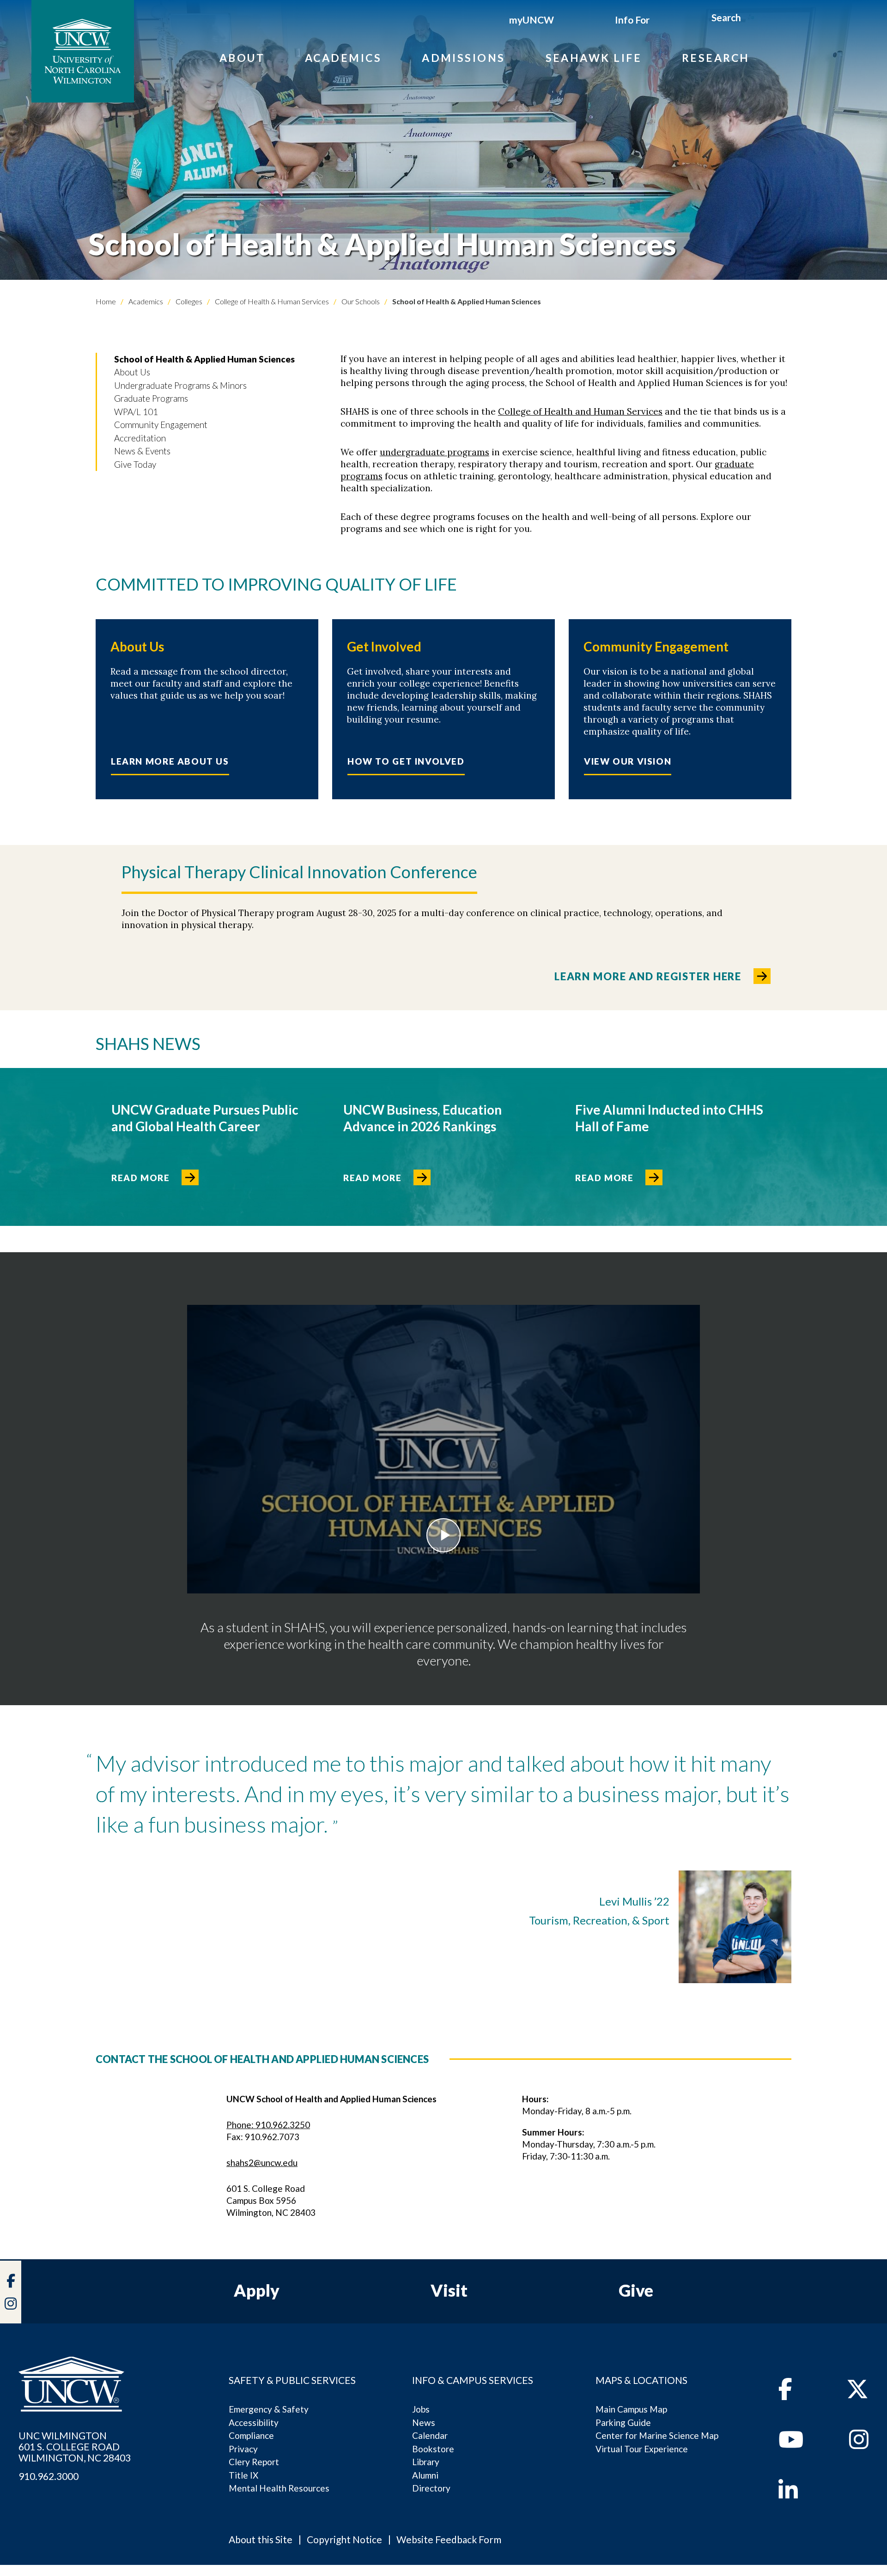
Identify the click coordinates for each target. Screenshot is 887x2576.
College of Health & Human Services (271, 301)
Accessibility (254, 2422)
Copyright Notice (344, 2539)
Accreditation (140, 438)
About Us (132, 372)
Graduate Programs (151, 398)
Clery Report (254, 2462)
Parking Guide (623, 2422)
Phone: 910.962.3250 (268, 2125)
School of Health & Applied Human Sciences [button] (204, 359)
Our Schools (360, 301)
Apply (257, 2290)
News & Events (142, 451)
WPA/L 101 (136, 412)
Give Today (135, 464)
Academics (343, 58)
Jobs (421, 2409)
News (424, 2422)
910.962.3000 (49, 2476)
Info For (632, 20)
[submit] (751, 19)
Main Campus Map (631, 2409)
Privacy (243, 2449)
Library (426, 2462)
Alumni (425, 2475)
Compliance (251, 2435)
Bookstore (433, 2449)
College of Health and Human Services (580, 411)
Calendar (430, 2435)
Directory (431, 2488)
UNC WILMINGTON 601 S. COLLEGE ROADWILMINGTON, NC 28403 (75, 2447)
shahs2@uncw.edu (262, 2163)
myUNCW (532, 20)
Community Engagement (161, 425)
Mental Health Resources (279, 2488)
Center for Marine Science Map (657, 2435)
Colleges (188, 301)
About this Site (261, 2539)
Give (636, 2290)
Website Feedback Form (449, 2539)
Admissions (464, 58)
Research (716, 58)
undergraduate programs (434, 452)
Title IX (243, 2475)
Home (106, 301)
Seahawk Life (594, 58)
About (242, 58)
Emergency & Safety (269, 2409)
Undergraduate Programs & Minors (180, 385)
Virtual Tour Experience (642, 2449)
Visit (449, 2290)
